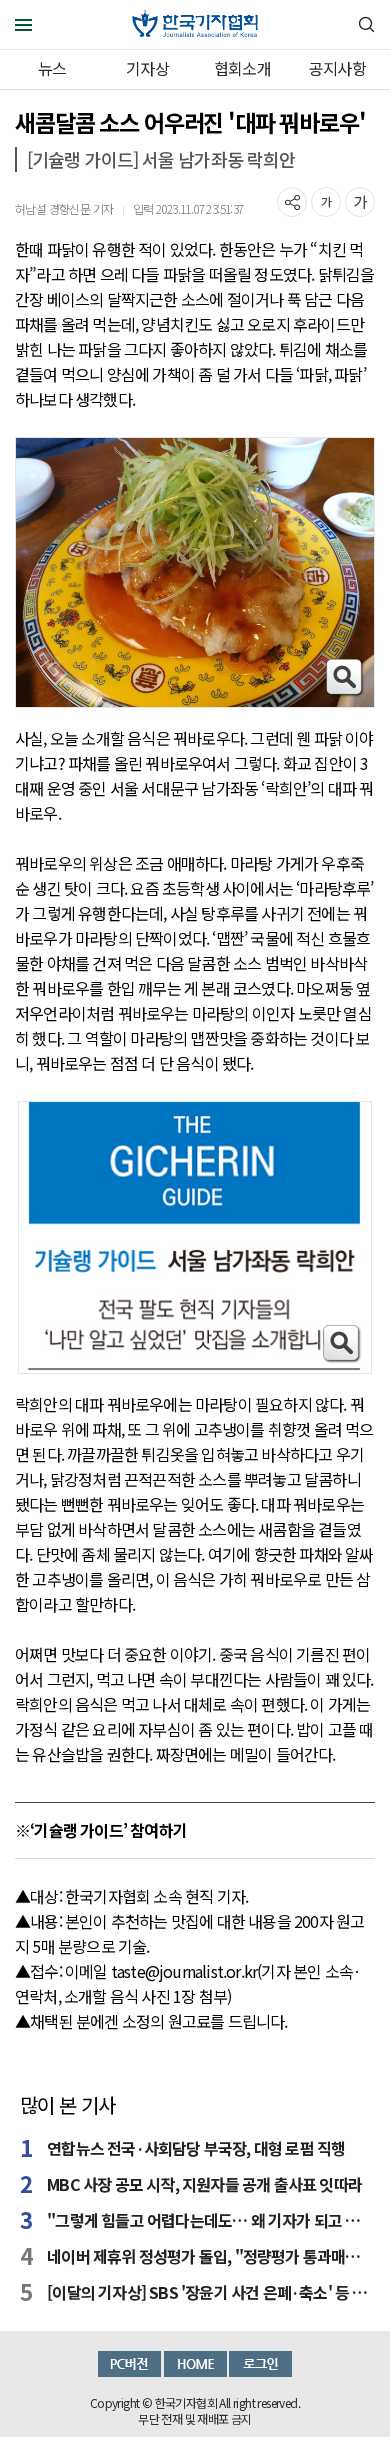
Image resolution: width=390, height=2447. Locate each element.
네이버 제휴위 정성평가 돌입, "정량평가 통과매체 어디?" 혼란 (208, 2256)
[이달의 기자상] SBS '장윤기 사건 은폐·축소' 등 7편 (208, 2292)
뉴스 (52, 68)
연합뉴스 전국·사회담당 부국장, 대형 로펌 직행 (196, 2148)
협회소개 (242, 68)
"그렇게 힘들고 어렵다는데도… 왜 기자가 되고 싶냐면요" (208, 2220)
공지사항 (337, 68)
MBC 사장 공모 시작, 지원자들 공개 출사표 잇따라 (204, 2184)
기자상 (147, 68)
